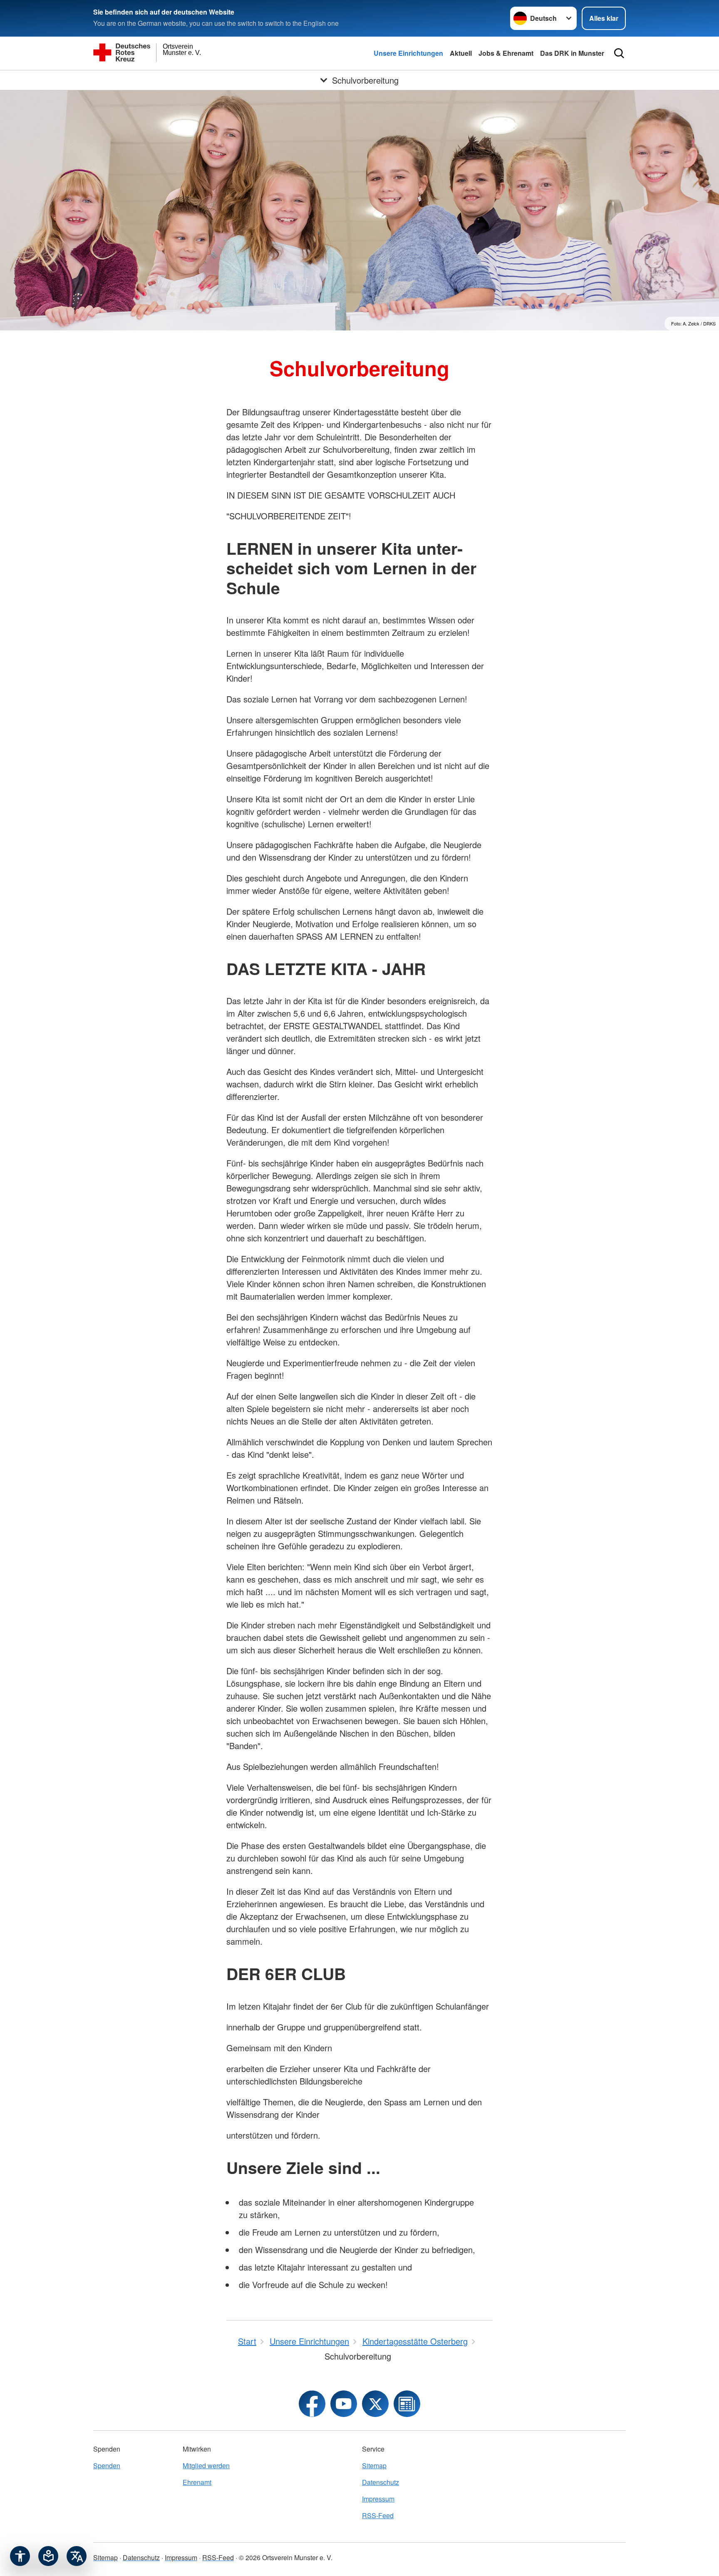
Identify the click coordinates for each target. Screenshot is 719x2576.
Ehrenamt (197, 2482)
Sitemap (374, 2466)
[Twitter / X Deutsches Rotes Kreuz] (375, 2404)
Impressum (378, 2499)
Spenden (107, 2466)
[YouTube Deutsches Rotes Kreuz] (344, 2404)
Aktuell (461, 53)
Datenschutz (381, 2482)
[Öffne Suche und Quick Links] (619, 53)
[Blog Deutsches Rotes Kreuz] (407, 2404)
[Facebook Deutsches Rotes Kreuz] (312, 2404)
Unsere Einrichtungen (408, 53)
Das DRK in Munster (572, 53)
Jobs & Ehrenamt (506, 53)
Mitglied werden (206, 2466)
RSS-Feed (378, 2515)
